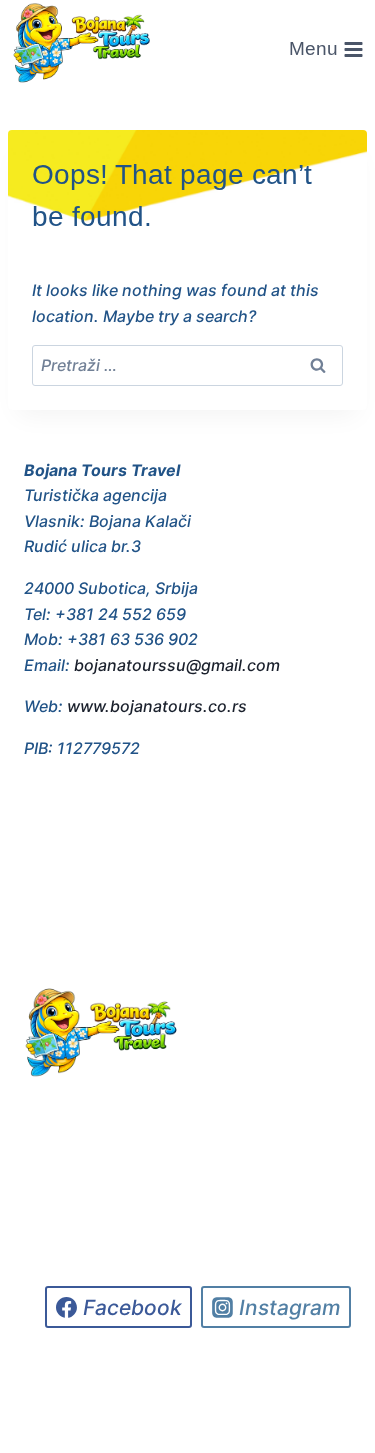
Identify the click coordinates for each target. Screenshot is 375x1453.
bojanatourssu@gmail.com (177, 665)
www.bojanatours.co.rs (157, 706)
